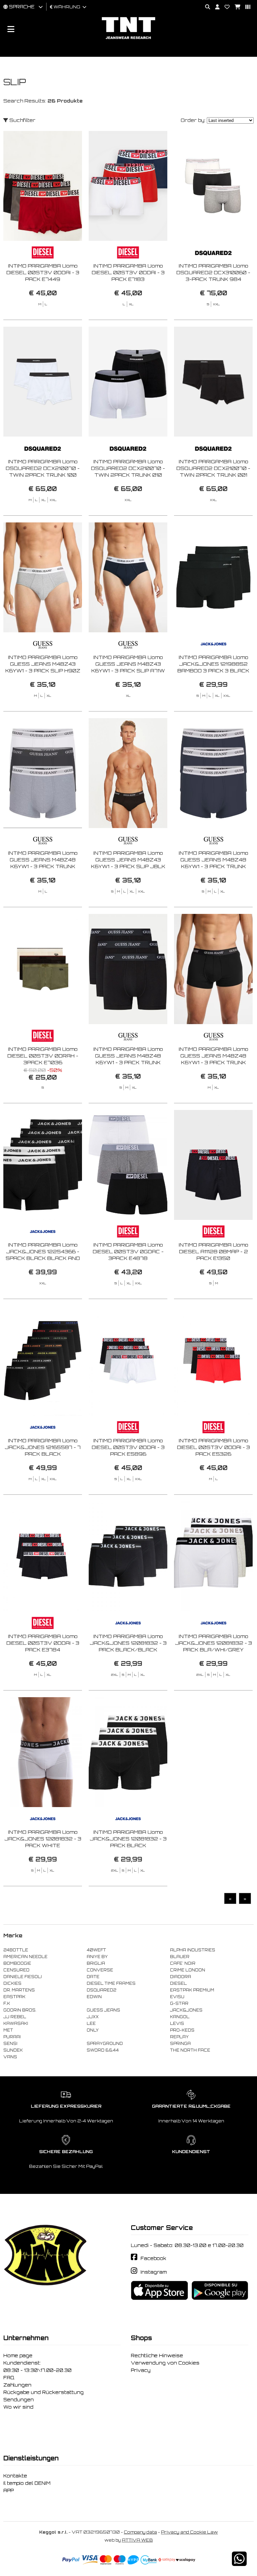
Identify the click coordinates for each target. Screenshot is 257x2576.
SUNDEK (13, 2050)
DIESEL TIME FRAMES (111, 1983)
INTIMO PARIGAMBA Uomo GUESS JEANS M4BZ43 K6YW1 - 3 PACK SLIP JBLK (128, 860)
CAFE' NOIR (183, 1963)
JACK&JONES (186, 2010)
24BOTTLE (16, 1950)
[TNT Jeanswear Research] (128, 39)
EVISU (177, 1997)
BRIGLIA (96, 1963)
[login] (215, 7)
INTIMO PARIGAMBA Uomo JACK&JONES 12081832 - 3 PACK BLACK (128, 1839)
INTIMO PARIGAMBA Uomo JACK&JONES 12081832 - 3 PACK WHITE (43, 1839)
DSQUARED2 (101, 1990)
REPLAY (179, 2037)
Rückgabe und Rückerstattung (44, 2392)
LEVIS (177, 2024)
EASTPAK (14, 1997)
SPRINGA (180, 2044)
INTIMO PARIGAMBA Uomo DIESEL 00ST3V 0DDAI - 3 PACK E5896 (128, 1447)
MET (8, 2030)
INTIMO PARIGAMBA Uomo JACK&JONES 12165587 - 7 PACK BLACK (43, 1447)
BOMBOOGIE (17, 1963)
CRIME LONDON (188, 1970)
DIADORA (181, 1977)
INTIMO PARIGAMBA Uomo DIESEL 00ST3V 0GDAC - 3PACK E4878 (128, 1251)
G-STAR (179, 2003)
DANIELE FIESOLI (23, 1977)
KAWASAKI (16, 2024)
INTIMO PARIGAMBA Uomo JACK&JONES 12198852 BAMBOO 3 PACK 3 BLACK (213, 664)
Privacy (141, 2370)
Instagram (154, 2272)
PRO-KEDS (182, 2030)
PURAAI (12, 2037)
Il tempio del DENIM (27, 2483)
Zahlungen (17, 2385)
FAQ (9, 2378)
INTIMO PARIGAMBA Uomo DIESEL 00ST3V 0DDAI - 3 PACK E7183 (128, 272)
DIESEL (178, 1983)
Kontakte (15, 2476)
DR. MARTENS (19, 1990)
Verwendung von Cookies (165, 2363)
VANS (10, 2057)
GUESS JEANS (103, 2010)
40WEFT (96, 1950)
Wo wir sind (18, 2407)
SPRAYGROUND (105, 2044)
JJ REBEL (15, 2017)
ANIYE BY (97, 1957)
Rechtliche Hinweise (157, 2356)
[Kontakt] (225, 7)
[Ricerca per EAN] (245, 7)
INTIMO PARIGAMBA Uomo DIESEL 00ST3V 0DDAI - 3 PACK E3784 (43, 1643)
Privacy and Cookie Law (189, 2532)
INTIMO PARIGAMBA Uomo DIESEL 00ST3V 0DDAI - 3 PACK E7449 (43, 272)
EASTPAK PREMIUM (192, 1990)
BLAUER (180, 1957)
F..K (7, 2003)
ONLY (93, 2030)
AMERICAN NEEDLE (25, 1957)
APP (9, 2490)
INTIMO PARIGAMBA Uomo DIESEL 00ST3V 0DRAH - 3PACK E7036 (43, 1056)
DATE (93, 1977)
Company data (140, 2532)
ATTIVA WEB (137, 2540)
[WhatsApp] (239, 2563)
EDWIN (94, 1997)
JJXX (93, 2017)
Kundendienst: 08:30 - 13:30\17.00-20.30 (37, 2367)
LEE (91, 2024)
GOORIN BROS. (20, 2010)
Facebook (153, 2258)
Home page (18, 2356)
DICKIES (12, 1983)
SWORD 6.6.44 (103, 2050)
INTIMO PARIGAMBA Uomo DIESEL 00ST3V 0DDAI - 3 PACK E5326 (213, 1447)
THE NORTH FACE (190, 2050)
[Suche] (205, 7)
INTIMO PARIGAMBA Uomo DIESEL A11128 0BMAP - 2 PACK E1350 (213, 1251)
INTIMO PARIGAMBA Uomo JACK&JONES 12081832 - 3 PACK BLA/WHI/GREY (213, 1643)
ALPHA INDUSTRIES (193, 1950)
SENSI (10, 2044)
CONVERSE (100, 1970)
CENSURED (16, 1970)
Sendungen (19, 2400)
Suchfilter (22, 120)
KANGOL (180, 2017)
